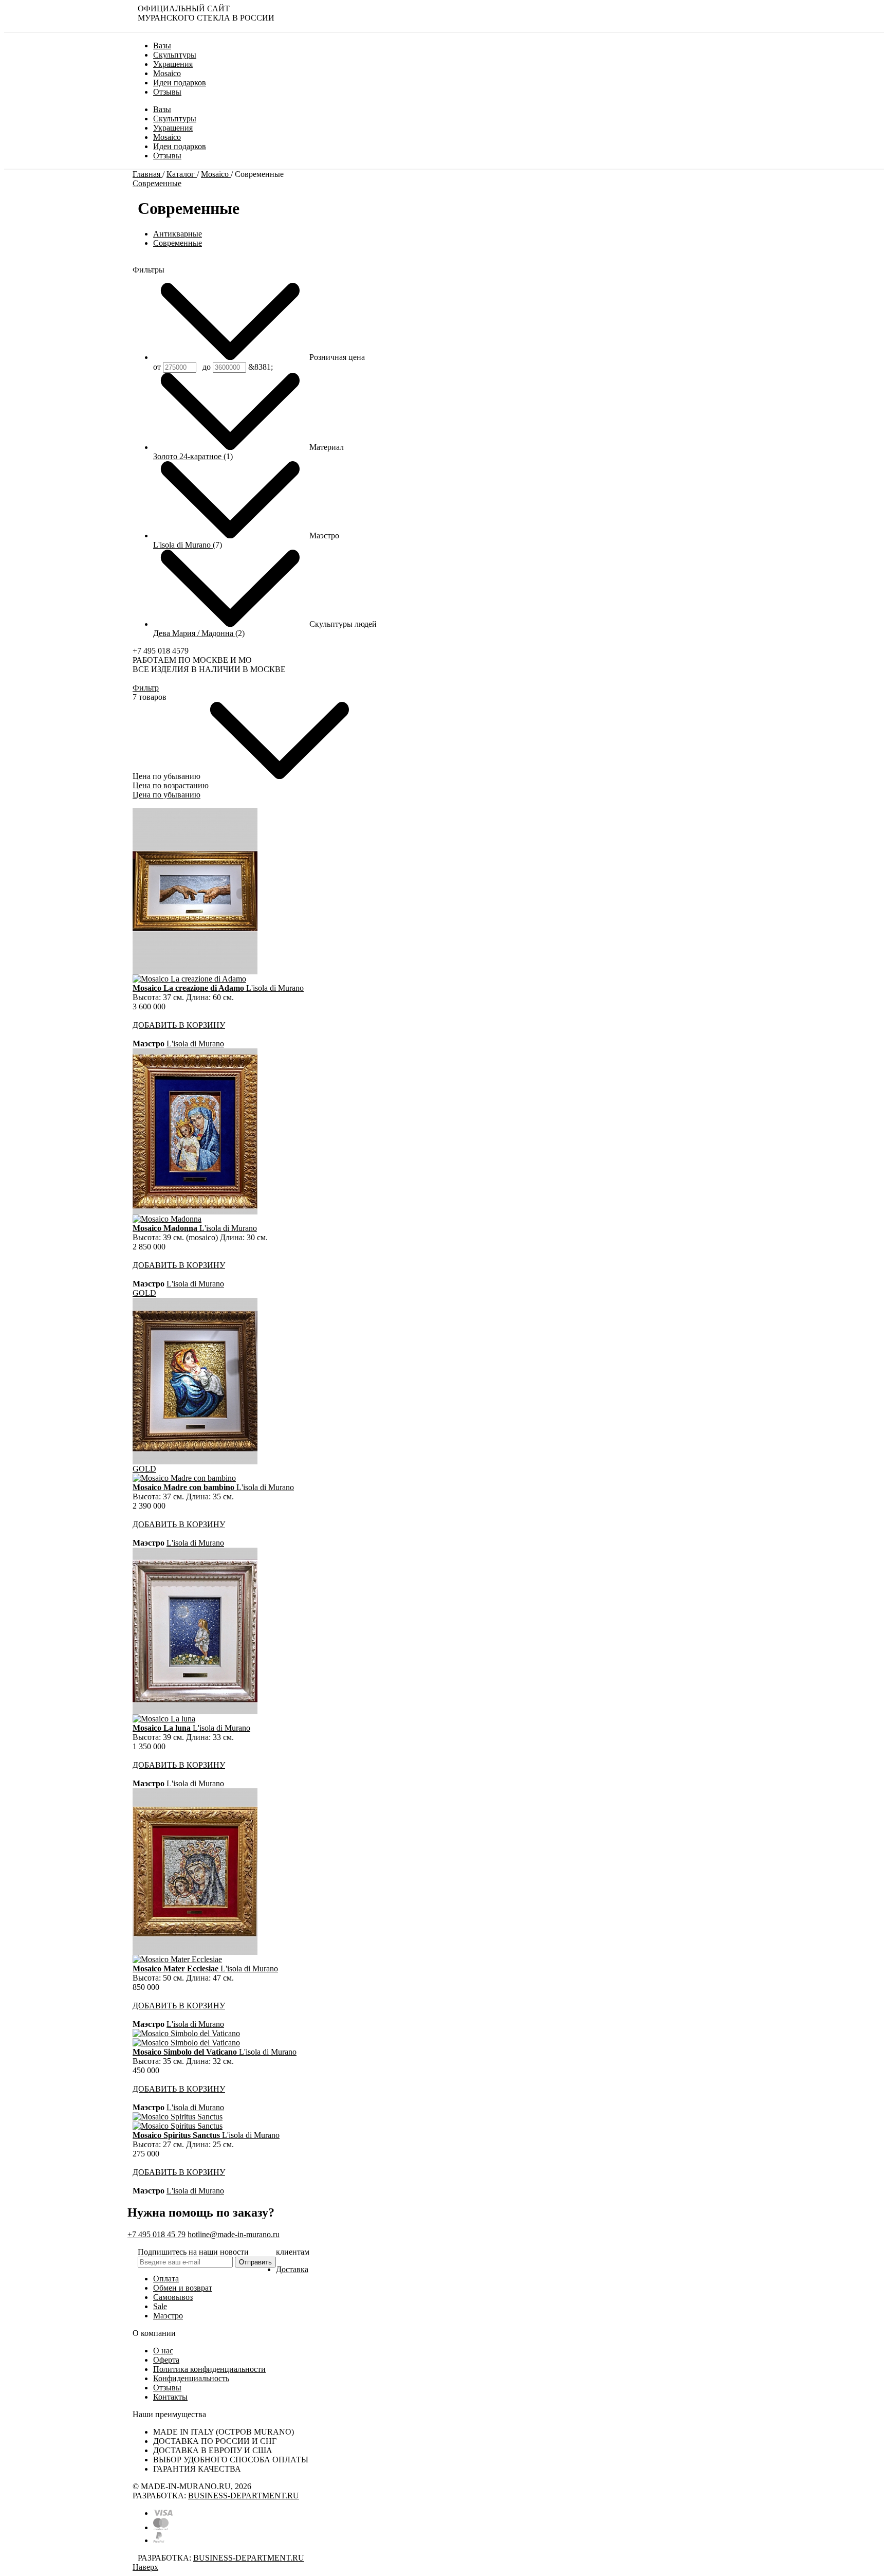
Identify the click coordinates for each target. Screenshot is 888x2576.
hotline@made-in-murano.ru (234, 2234)
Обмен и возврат (183, 2288)
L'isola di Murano (183, 545)
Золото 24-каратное (188, 456)
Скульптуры (175, 119)
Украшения (173, 128)
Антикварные (178, 234)
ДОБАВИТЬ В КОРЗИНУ (179, 1025)
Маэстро (168, 2316)
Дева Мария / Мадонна (194, 633)
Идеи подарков (180, 146)
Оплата (166, 2279)
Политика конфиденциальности (209, 2369)
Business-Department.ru (244, 2496)
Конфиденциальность (191, 2378)
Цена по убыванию (166, 795)
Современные (157, 183)
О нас (163, 2351)
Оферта (166, 2360)
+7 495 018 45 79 (156, 2234)
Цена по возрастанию (171, 785)
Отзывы (167, 156)
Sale (160, 2306)
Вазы (162, 109)
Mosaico (167, 137)
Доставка (292, 2269)
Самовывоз (173, 2297)
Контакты (170, 2397)
